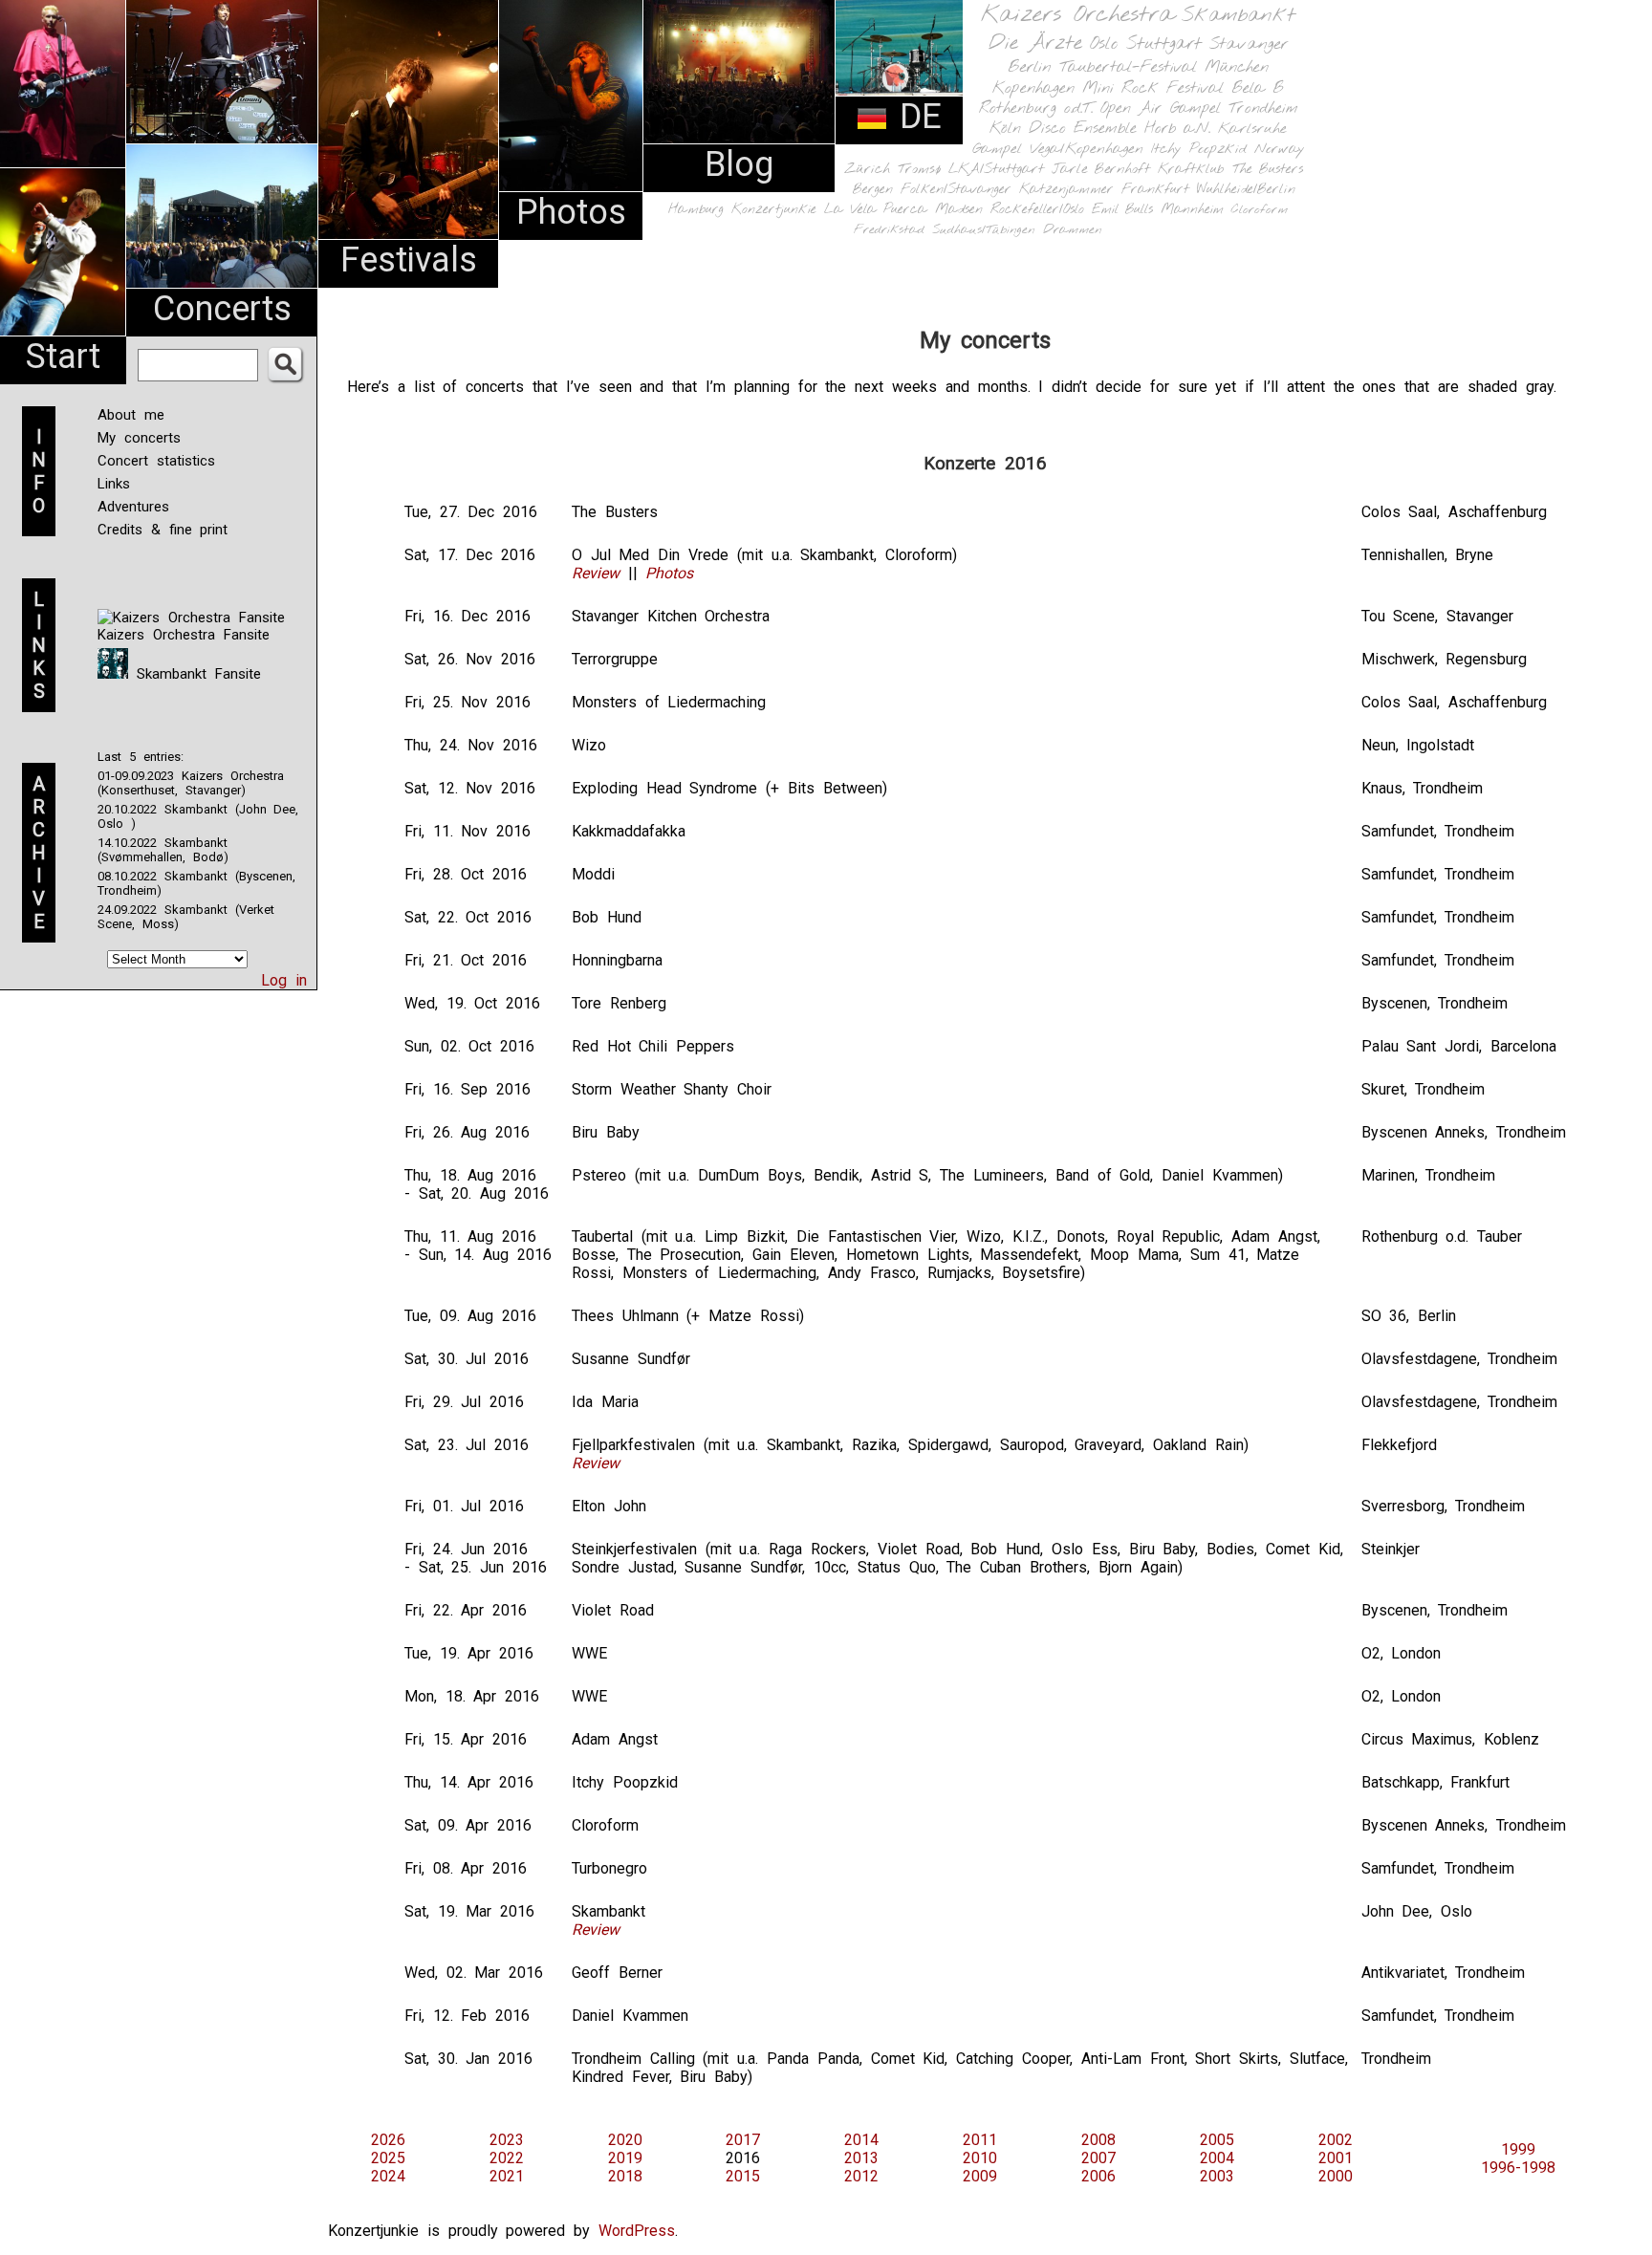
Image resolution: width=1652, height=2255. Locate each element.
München (1237, 67)
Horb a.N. (1177, 129)
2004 (1217, 2158)
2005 (1217, 2140)
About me (131, 415)
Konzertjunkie (774, 210)
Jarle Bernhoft (1101, 169)
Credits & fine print (163, 530)
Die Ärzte (1035, 43)
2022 (507, 2158)
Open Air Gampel (1161, 108)
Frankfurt (1155, 190)
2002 (1336, 2140)
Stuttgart (1164, 44)
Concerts (222, 309)
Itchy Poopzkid (1199, 149)
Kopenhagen (1033, 88)
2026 (388, 2140)
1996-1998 (1518, 2168)
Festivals (409, 260)
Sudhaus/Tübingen (984, 230)
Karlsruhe (1252, 129)
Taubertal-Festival (1128, 68)
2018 (625, 2176)
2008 (1098, 2140)
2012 (861, 2176)
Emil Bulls (1122, 209)
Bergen (873, 190)
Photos (571, 212)
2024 (388, 2176)
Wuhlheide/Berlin (1246, 190)
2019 (625, 2158)
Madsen (959, 210)
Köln (1005, 129)
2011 (980, 2140)
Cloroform (1260, 210)
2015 (743, 2176)
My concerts (139, 438)
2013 (861, 2158)
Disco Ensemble (1083, 129)
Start (63, 357)
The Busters (1268, 170)
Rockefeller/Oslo (1037, 210)
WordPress (637, 2231)
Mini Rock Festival (1153, 88)
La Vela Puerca (876, 210)
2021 (507, 2176)
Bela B (1258, 88)
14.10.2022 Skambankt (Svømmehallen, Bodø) (163, 850)
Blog (739, 164)
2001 (1336, 2158)
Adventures (133, 507)
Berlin (1030, 67)
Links (114, 484)
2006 (1098, 2176)
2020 (625, 2140)
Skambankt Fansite (195, 674)
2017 (743, 2140)
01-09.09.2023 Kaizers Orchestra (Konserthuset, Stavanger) (191, 783)
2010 (980, 2158)
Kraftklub (1191, 170)
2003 (1217, 2176)
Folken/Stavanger (956, 190)
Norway (1280, 149)
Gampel (997, 149)
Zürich (867, 169)
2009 (980, 2176)
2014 (861, 2140)
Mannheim (1192, 209)
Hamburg (696, 210)
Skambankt (1239, 15)
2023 (507, 2140)
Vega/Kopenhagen (1087, 149)
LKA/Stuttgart (996, 169)
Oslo (1104, 44)
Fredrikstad (889, 230)
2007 (1098, 2158)
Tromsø (919, 169)
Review (596, 573)
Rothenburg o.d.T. (1036, 108)
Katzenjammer (1066, 190)
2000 (1336, 2176)
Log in (284, 980)
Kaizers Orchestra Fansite (184, 635)
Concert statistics (156, 461)
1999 (1518, 2149)
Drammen (1073, 230)
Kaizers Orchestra (1077, 15)
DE (915, 117)
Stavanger (1249, 44)
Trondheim (1263, 108)
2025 (388, 2158)
